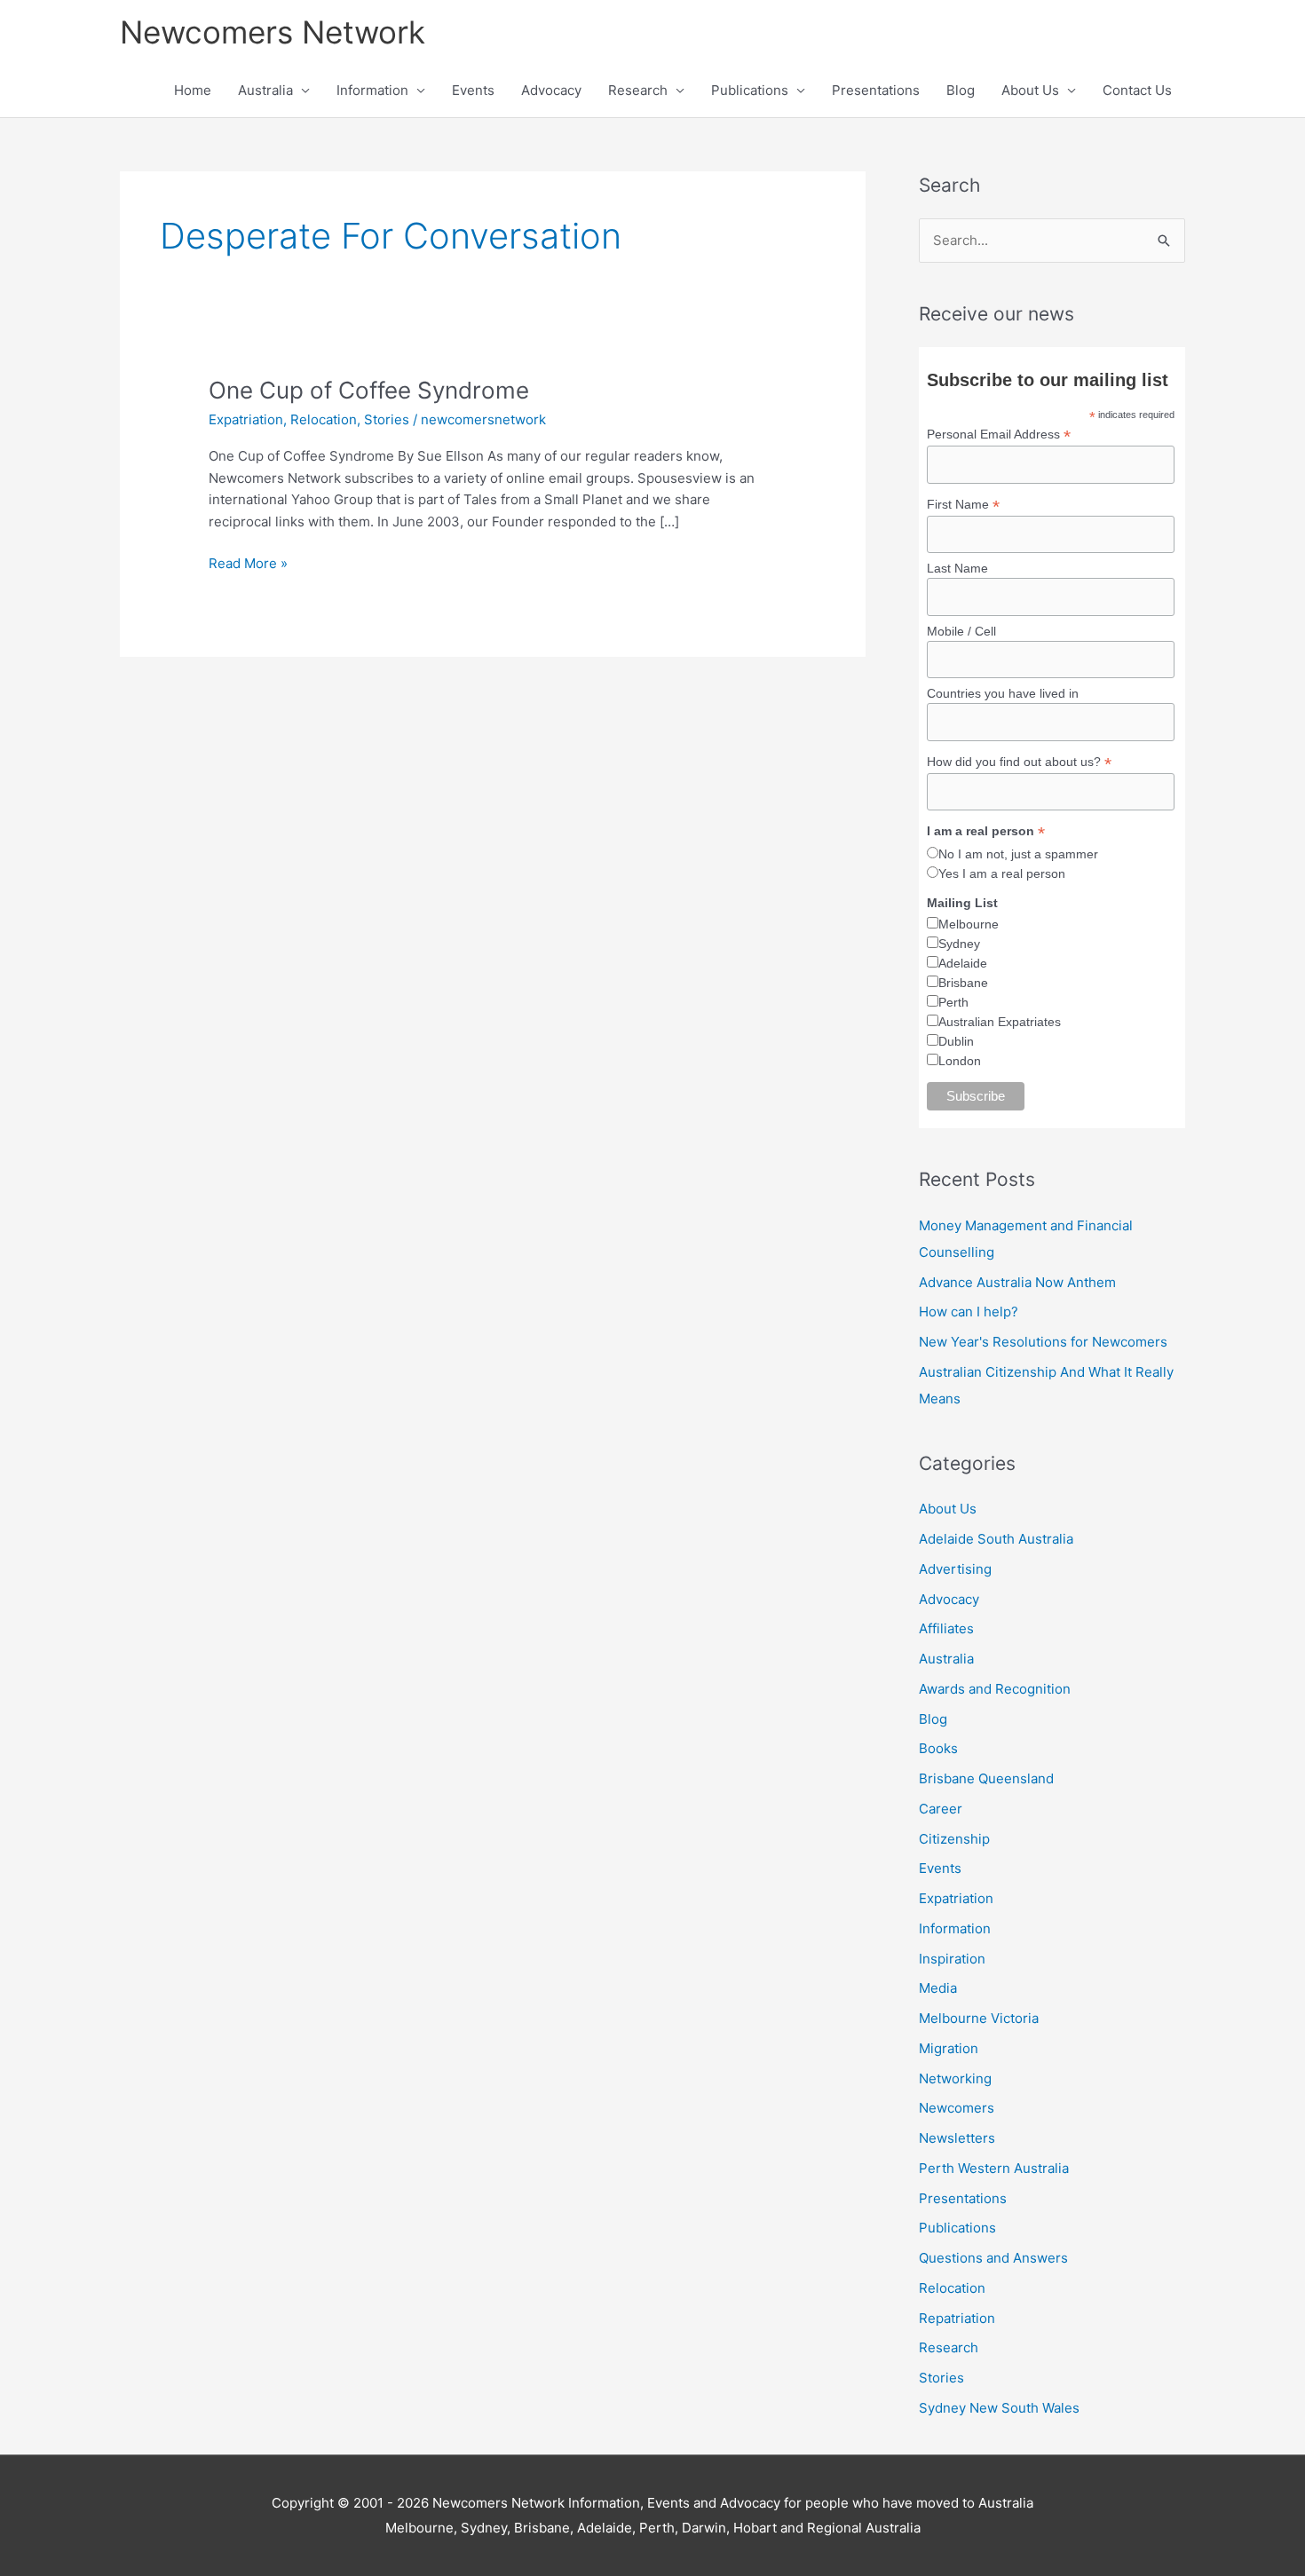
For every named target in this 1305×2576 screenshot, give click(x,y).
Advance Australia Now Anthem (1017, 1282)
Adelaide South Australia (996, 1539)
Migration (949, 2048)
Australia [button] (265, 90)
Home (193, 90)
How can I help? (969, 1312)
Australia (946, 1659)
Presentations (876, 90)
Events (473, 90)
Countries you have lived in (1003, 693)
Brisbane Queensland (986, 1778)
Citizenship (954, 1839)
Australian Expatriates (1000, 1022)
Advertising (955, 1569)
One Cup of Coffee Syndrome (369, 390)
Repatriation (957, 2318)
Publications (957, 2228)
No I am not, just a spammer (1018, 854)
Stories (387, 419)
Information (955, 1928)
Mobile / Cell (961, 631)
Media (938, 1988)
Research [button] (638, 90)
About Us (948, 1509)
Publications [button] (750, 90)
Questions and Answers (993, 2258)
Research (949, 2347)
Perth (953, 1002)
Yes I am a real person (1002, 873)
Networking (955, 2078)
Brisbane (963, 983)
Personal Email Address (999, 435)
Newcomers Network (273, 32)
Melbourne (969, 924)
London (960, 1061)
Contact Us (1137, 90)
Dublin (956, 1041)
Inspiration (952, 1959)
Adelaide (963, 963)
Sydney (959, 944)
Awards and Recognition (995, 1689)
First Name (963, 505)
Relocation (324, 419)
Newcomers (957, 2108)
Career (941, 1809)
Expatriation (246, 419)
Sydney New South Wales (999, 2408)
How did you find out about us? (1019, 762)
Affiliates (946, 1628)
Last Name (957, 568)
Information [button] (372, 90)
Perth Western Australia (994, 2168)
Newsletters (957, 2138)
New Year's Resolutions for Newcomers (1043, 1342)
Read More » (248, 562)
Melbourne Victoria (979, 2018)
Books (938, 1748)
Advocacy (551, 90)
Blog (961, 90)
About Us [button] (1030, 90)
